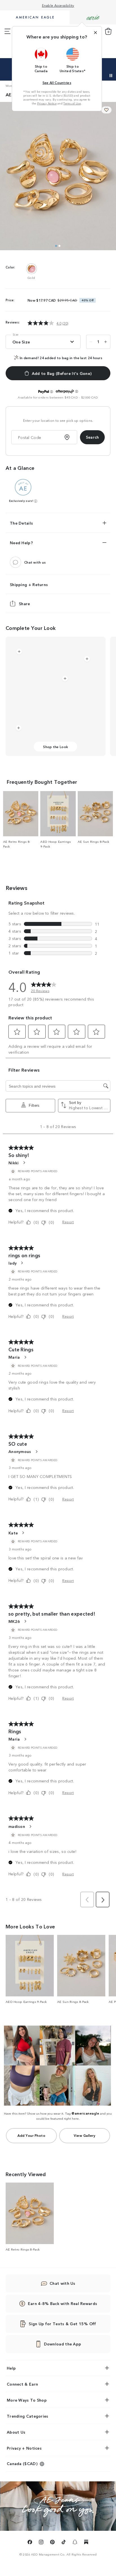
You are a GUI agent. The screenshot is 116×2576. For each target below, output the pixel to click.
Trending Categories (28, 2416)
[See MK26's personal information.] (25, 1621)
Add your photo (31, 2135)
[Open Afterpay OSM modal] (77, 391)
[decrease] (91, 342)
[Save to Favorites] (106, 110)
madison (17, 1826)
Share (24, 603)
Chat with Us (63, 2283)
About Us (16, 2432)
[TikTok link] (64, 2543)
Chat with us (35, 562)
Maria (14, 1357)
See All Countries (57, 82)
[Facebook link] (30, 2543)
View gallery (84, 2135)
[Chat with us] (15, 562)
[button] (41, 60)
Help (11, 2368)
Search (92, 437)
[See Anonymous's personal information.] (36, 1452)
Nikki (14, 1163)
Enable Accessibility (58, 5)
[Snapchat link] (75, 2543)
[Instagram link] (41, 2543)
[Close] (95, 33)
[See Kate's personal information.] (23, 1533)
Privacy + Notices (24, 2448)
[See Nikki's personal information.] (24, 1163)
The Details (21, 523)
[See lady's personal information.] (22, 1263)
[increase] (106, 342)
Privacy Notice (47, 103)
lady (13, 1263)
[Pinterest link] (52, 2543)
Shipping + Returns (29, 584)
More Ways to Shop (27, 2400)
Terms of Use (72, 103)
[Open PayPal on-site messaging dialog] (52, 392)
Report (68, 1222)
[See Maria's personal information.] (25, 1357)
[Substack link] (86, 2543)
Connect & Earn (22, 2384)
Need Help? (21, 543)
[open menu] (7, 31)
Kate (13, 1533)
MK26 (14, 1621)
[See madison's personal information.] (30, 1826)
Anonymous (20, 1451)
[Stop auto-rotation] (111, 76)
